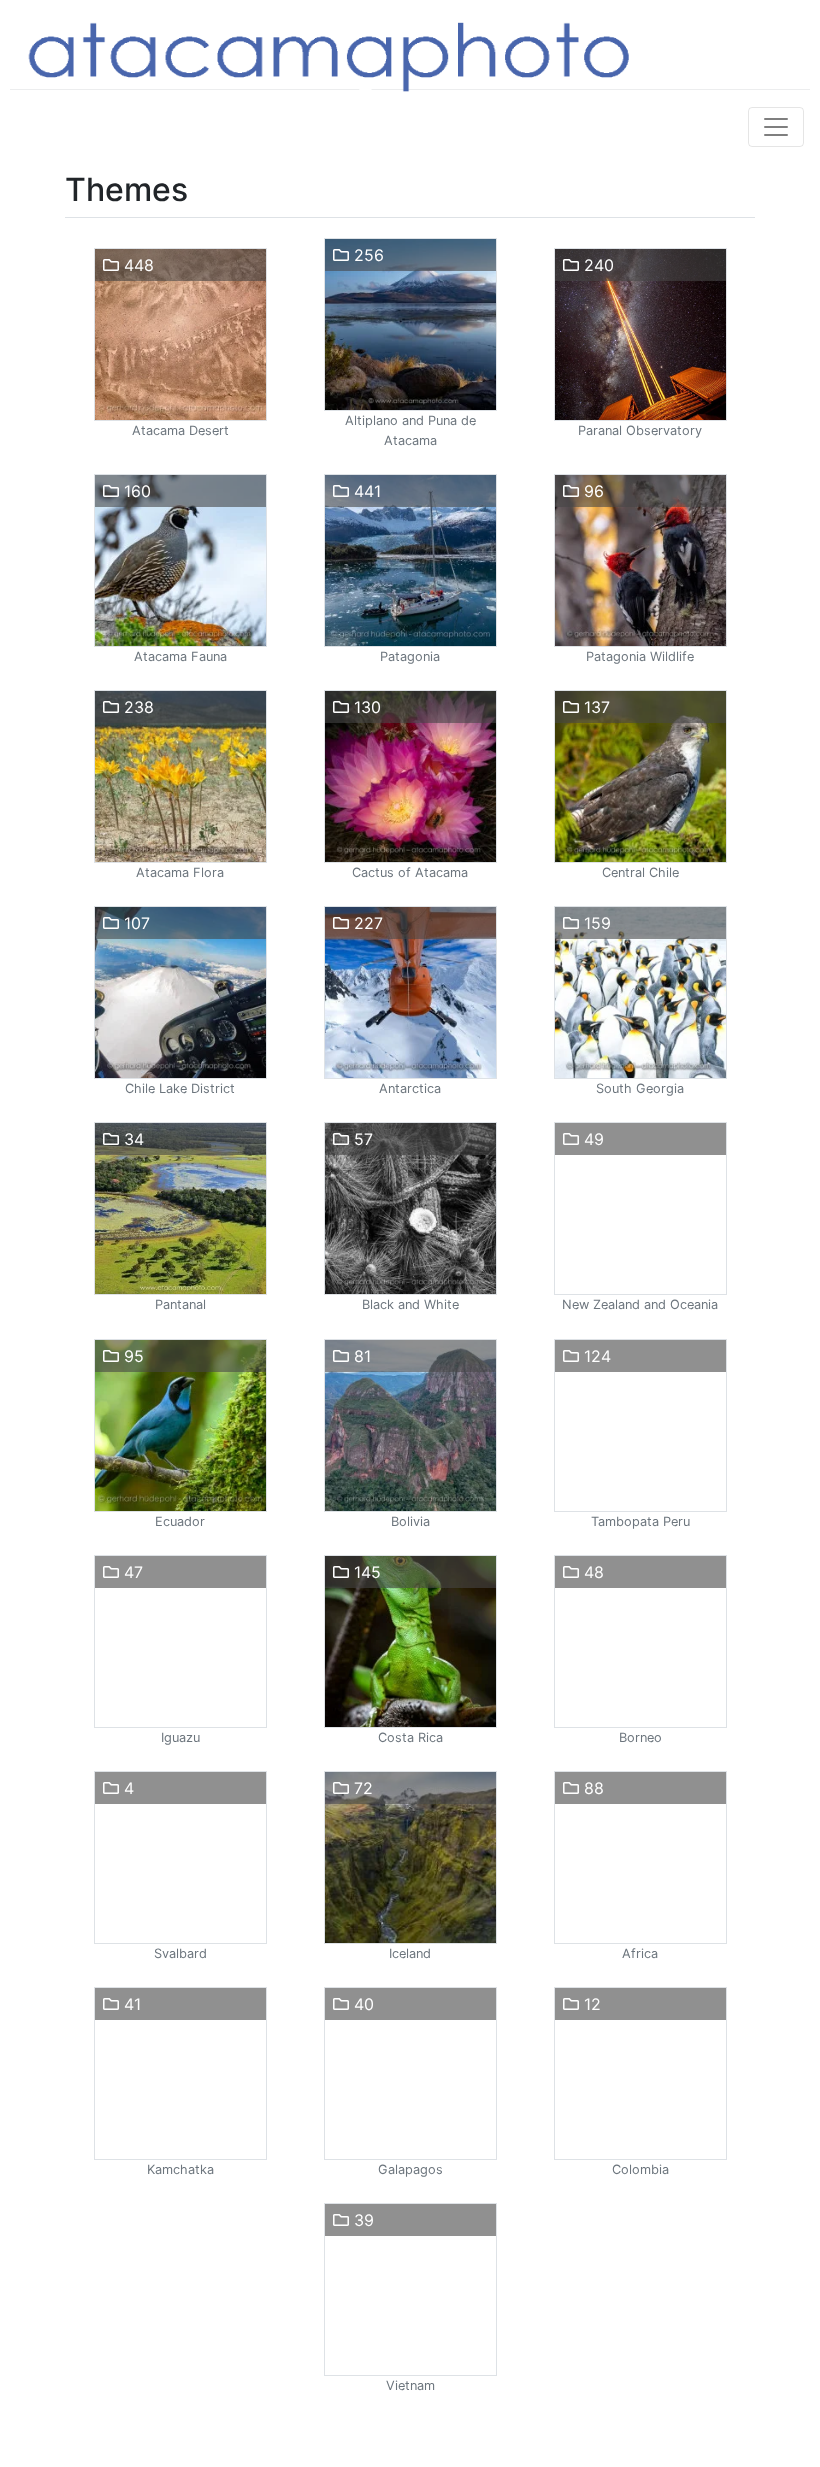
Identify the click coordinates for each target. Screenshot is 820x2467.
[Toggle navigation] (776, 127)
